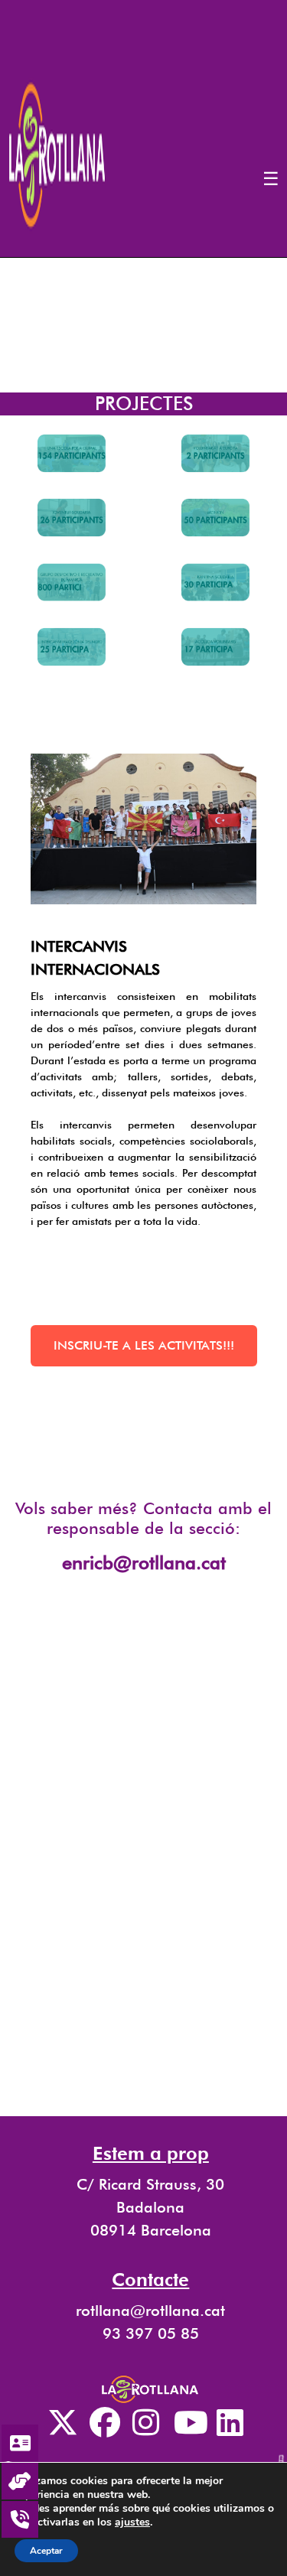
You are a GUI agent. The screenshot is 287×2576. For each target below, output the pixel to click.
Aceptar (46, 2551)
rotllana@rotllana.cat (150, 2311)
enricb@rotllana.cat (144, 1563)
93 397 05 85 (151, 2333)
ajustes (132, 2522)
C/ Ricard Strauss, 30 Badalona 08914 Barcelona (150, 2207)
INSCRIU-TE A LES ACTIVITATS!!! (144, 1345)
